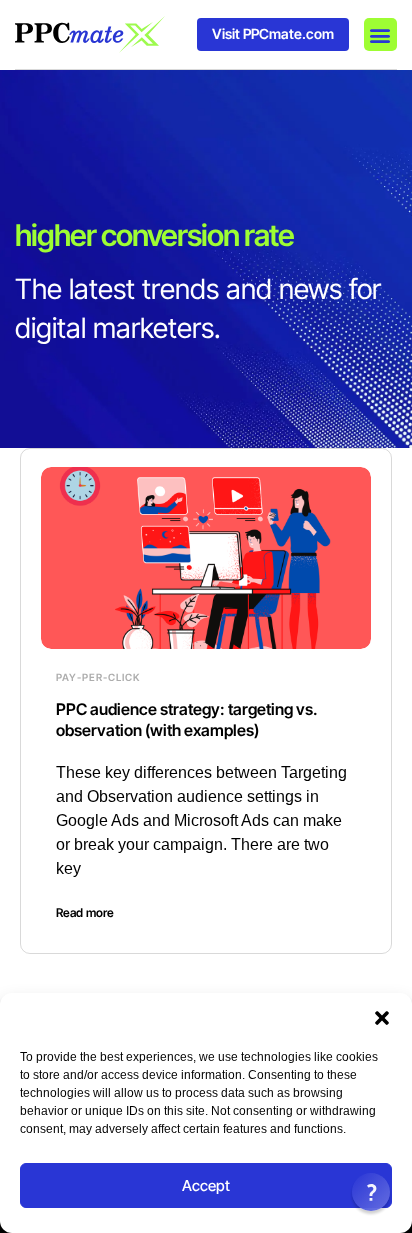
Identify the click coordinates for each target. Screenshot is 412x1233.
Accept (206, 1185)
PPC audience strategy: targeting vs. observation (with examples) (187, 719)
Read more (85, 912)
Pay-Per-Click (98, 677)
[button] (382, 1018)
